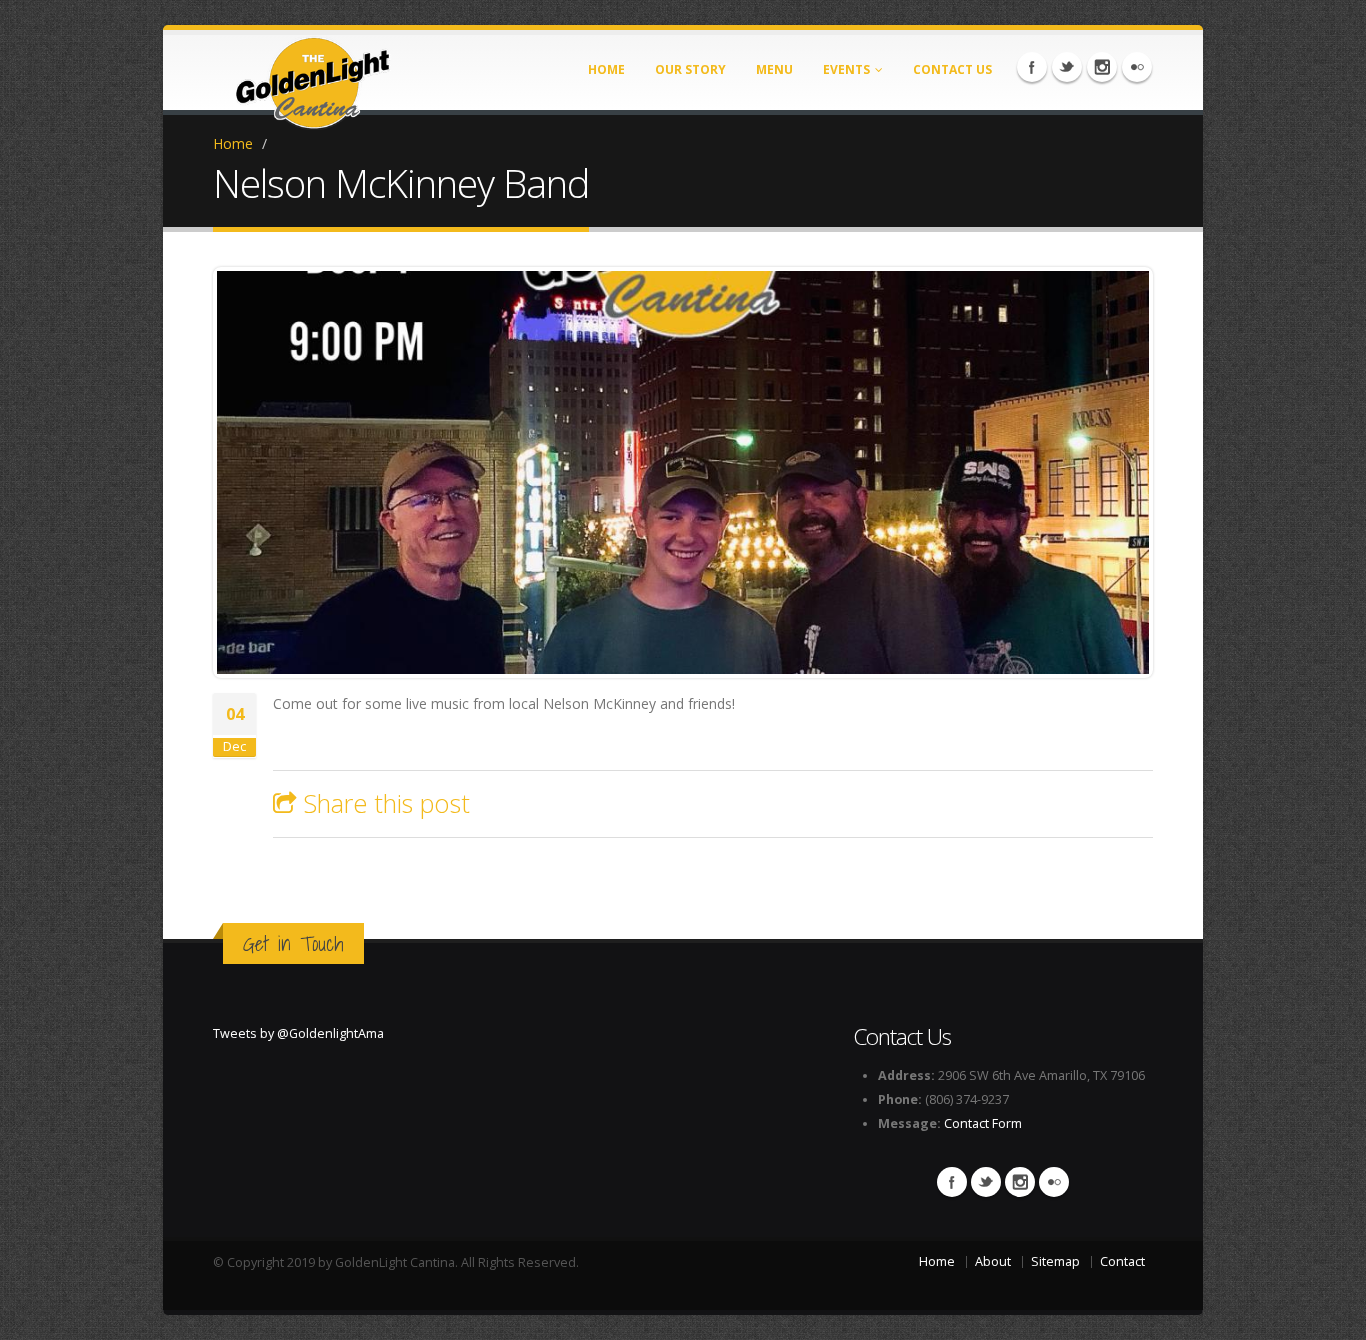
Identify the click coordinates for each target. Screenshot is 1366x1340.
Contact (1122, 1261)
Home (606, 69)
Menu (774, 69)
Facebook (1032, 67)
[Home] (313, 76)
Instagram (1102, 67)
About (993, 1261)
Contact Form (983, 1123)
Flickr (1137, 67)
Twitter (1067, 67)
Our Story (690, 69)
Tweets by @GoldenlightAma (298, 1033)
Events (846, 69)
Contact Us (952, 69)
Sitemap (1055, 1261)
